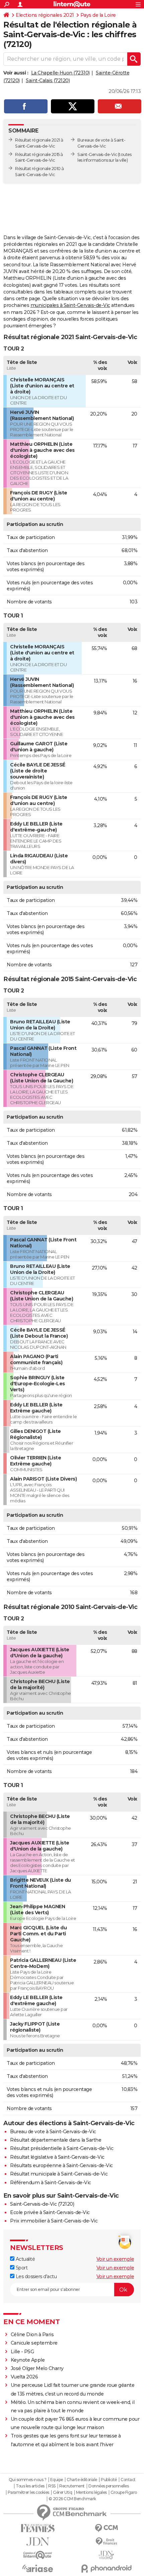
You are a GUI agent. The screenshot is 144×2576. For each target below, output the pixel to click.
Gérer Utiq (62, 2492)
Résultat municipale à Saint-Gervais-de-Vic (59, 2174)
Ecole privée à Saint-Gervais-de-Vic (50, 2212)
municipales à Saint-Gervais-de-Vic (70, 305)
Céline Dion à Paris (32, 2334)
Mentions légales (91, 2492)
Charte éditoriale (82, 2480)
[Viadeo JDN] (106, 2555)
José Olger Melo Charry (37, 2368)
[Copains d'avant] (38, 2555)
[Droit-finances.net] (106, 2542)
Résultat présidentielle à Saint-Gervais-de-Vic (62, 2148)
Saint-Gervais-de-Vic (97, 154)
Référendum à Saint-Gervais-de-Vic (51, 2183)
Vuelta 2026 (24, 2377)
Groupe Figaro (124, 2492)
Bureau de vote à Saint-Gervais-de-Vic (53, 2132)
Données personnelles (109, 2486)
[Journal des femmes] (38, 2528)
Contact (128, 2480)
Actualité (25, 2259)
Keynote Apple (28, 2360)
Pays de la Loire (98, 15)
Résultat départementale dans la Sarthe (56, 2140)
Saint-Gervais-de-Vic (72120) (42, 2204)
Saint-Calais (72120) (48, 80)
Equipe (57, 2480)
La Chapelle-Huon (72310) (60, 73)
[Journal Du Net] (38, 2542)
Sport (21, 2268)
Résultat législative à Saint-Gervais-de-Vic (57, 2157)
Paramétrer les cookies (28, 2492)
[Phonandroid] (106, 2568)
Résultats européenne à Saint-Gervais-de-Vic (61, 2165)
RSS (52, 2486)
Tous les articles (30, 2486)
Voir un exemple (115, 2259)
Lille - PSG (22, 2352)
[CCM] (106, 2528)
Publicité (109, 2480)
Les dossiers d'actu (35, 2276)
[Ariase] (38, 2568)
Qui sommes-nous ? (28, 2480)
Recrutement (72, 2486)
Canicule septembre (34, 2343)
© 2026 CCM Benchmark (72, 2499)
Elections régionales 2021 (45, 15)
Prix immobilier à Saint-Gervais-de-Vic (54, 2221)
